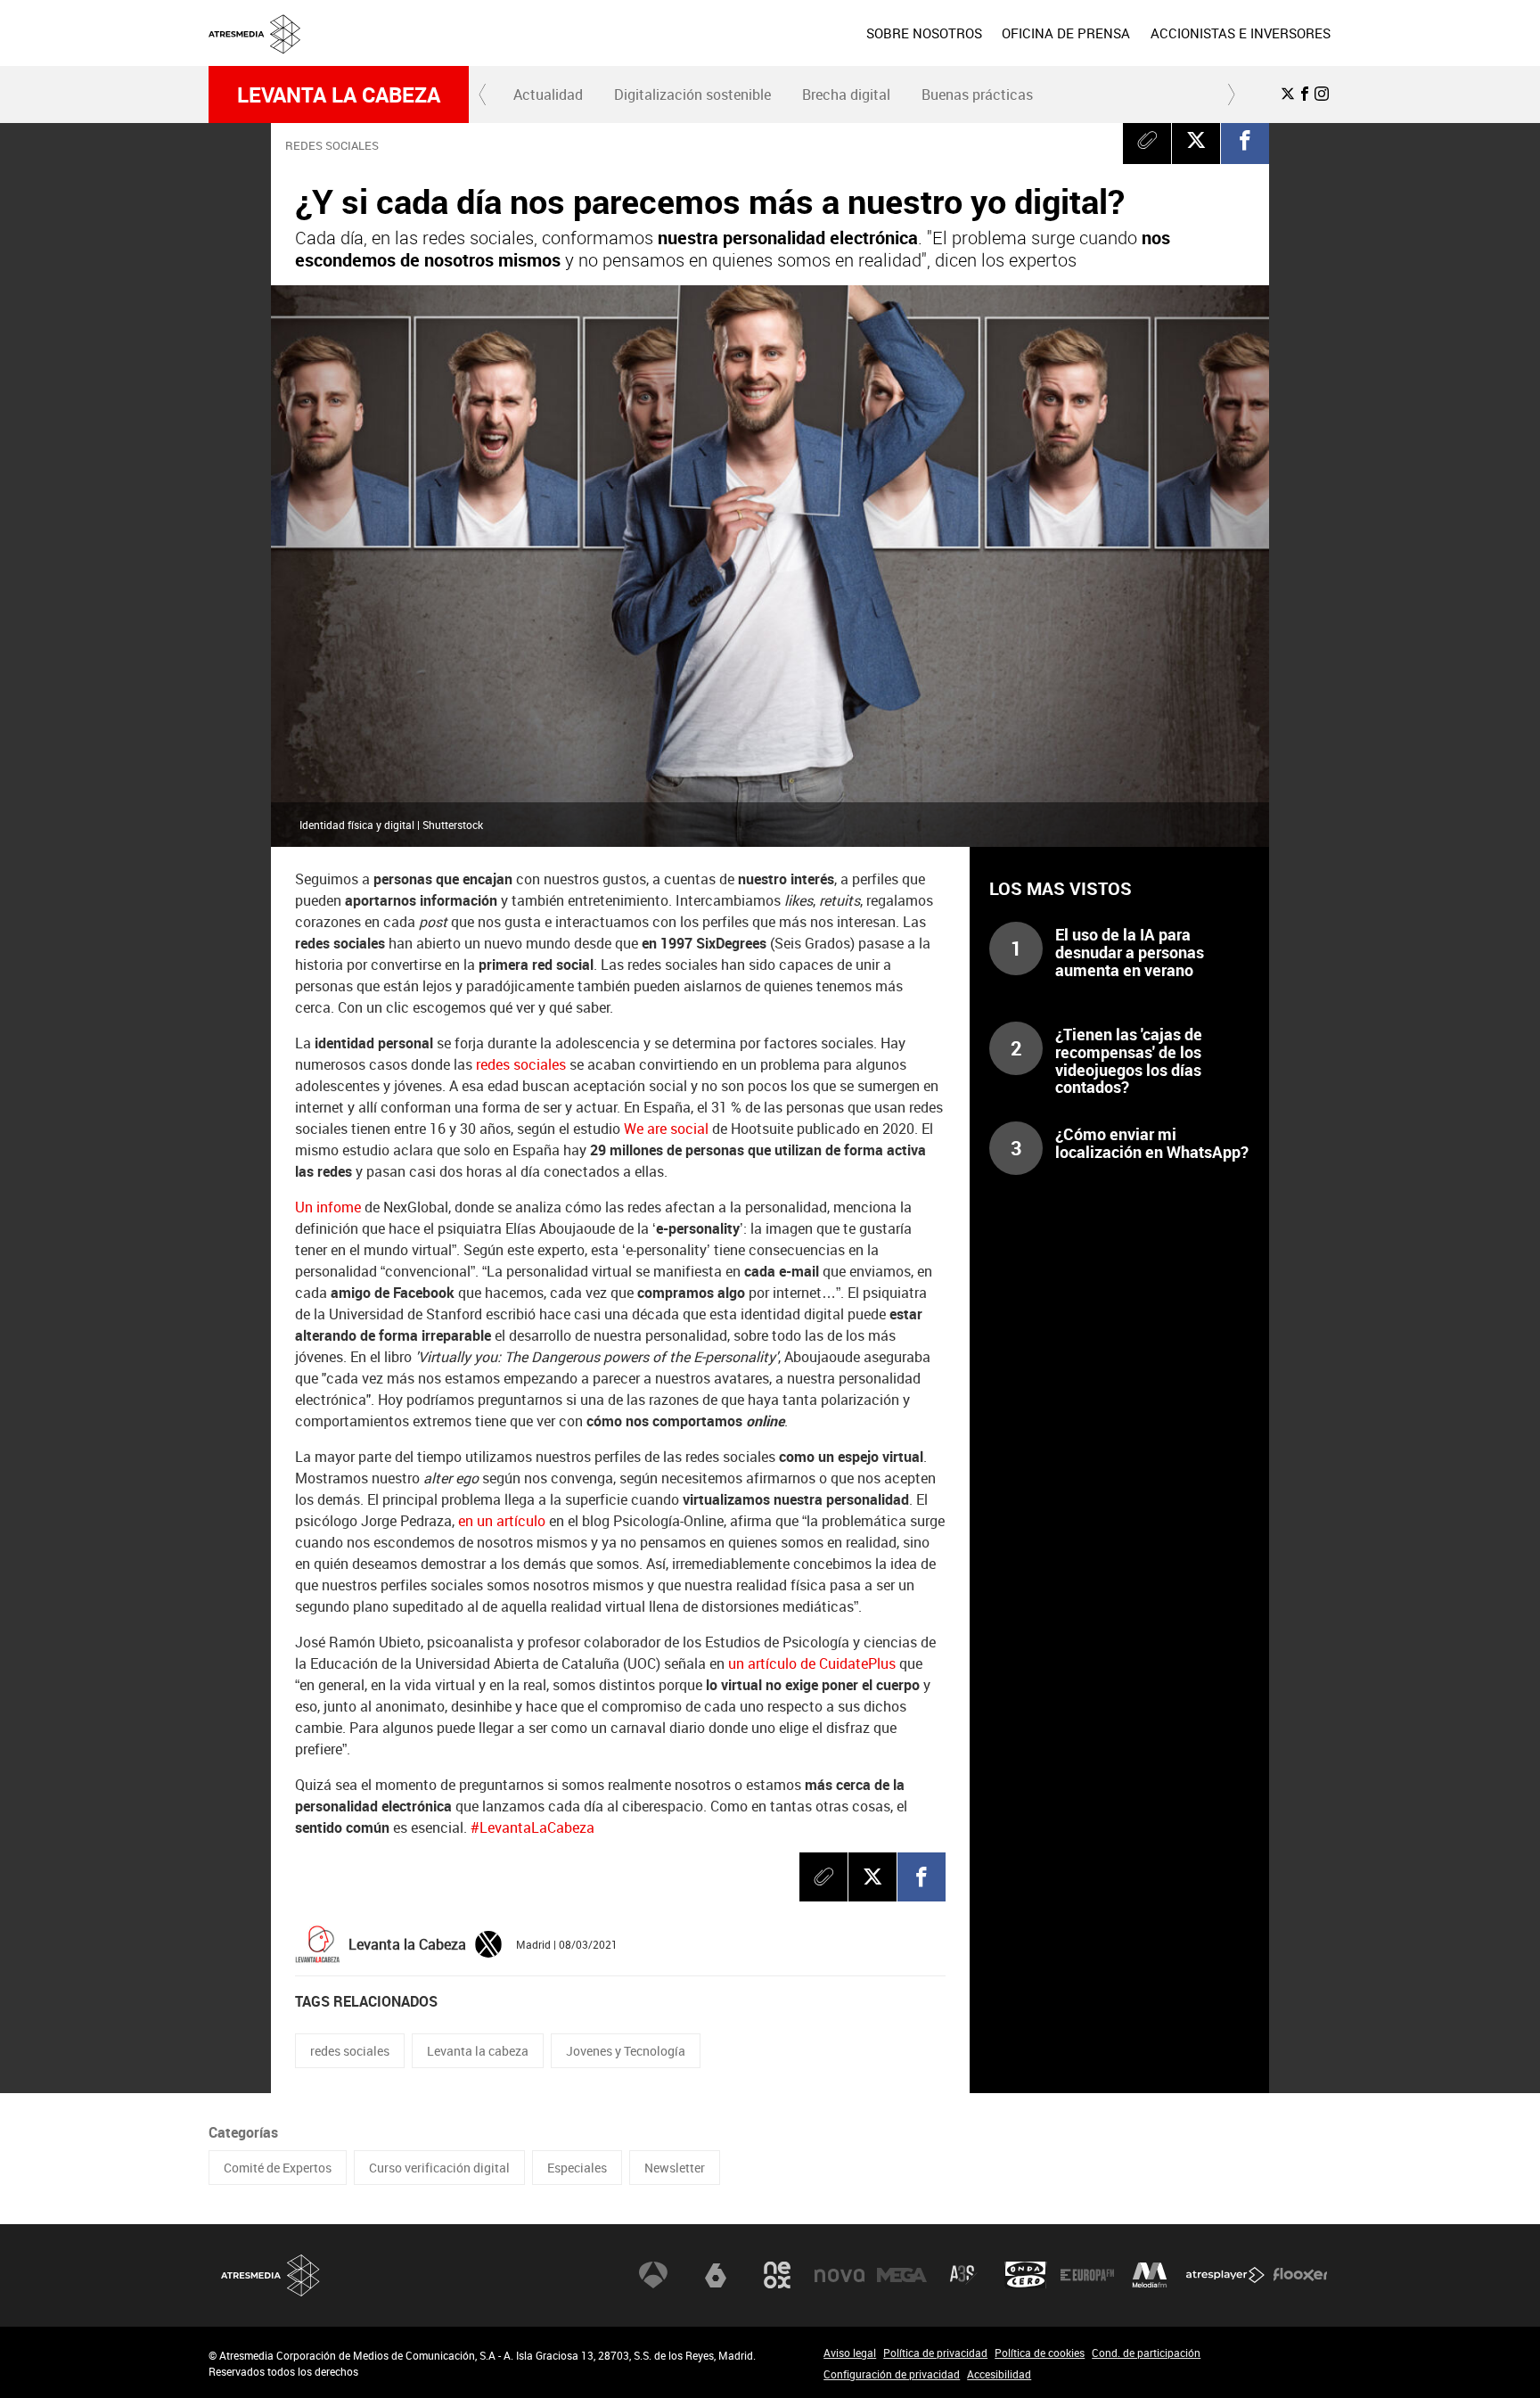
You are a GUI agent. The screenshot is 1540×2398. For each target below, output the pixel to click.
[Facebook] (1245, 140)
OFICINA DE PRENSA (1066, 33)
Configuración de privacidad (892, 2374)
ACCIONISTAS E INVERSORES (1241, 33)
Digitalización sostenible (692, 94)
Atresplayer (1225, 2275)
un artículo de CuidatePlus (812, 1663)
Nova (840, 2275)
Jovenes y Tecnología (626, 2051)
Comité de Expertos (278, 2168)
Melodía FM (1150, 2275)
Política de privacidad (935, 2353)
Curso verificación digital (439, 2168)
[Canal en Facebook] (1305, 94)
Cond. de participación (1146, 2353)
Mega (902, 2275)
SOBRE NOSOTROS (924, 33)
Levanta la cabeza (339, 94)
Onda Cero (1026, 2275)
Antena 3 (653, 2275)
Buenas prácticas (977, 94)
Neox (777, 2275)
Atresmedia (271, 2275)
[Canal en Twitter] (1288, 94)
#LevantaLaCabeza (532, 1827)
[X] (1196, 140)
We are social (666, 1129)
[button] (483, 94)
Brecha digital (846, 94)
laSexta (716, 2275)
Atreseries (963, 2275)
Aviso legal (850, 2353)
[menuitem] (924, 33)
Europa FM (1087, 2275)
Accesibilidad (999, 2374)
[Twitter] (488, 1942)
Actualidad (548, 94)
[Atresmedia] (777, 47)
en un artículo (502, 1521)
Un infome (328, 1207)
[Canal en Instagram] (1322, 94)
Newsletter (675, 2168)
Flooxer (1300, 2275)
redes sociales (521, 1064)
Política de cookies (1040, 2353)
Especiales (577, 2168)
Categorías (243, 2132)
